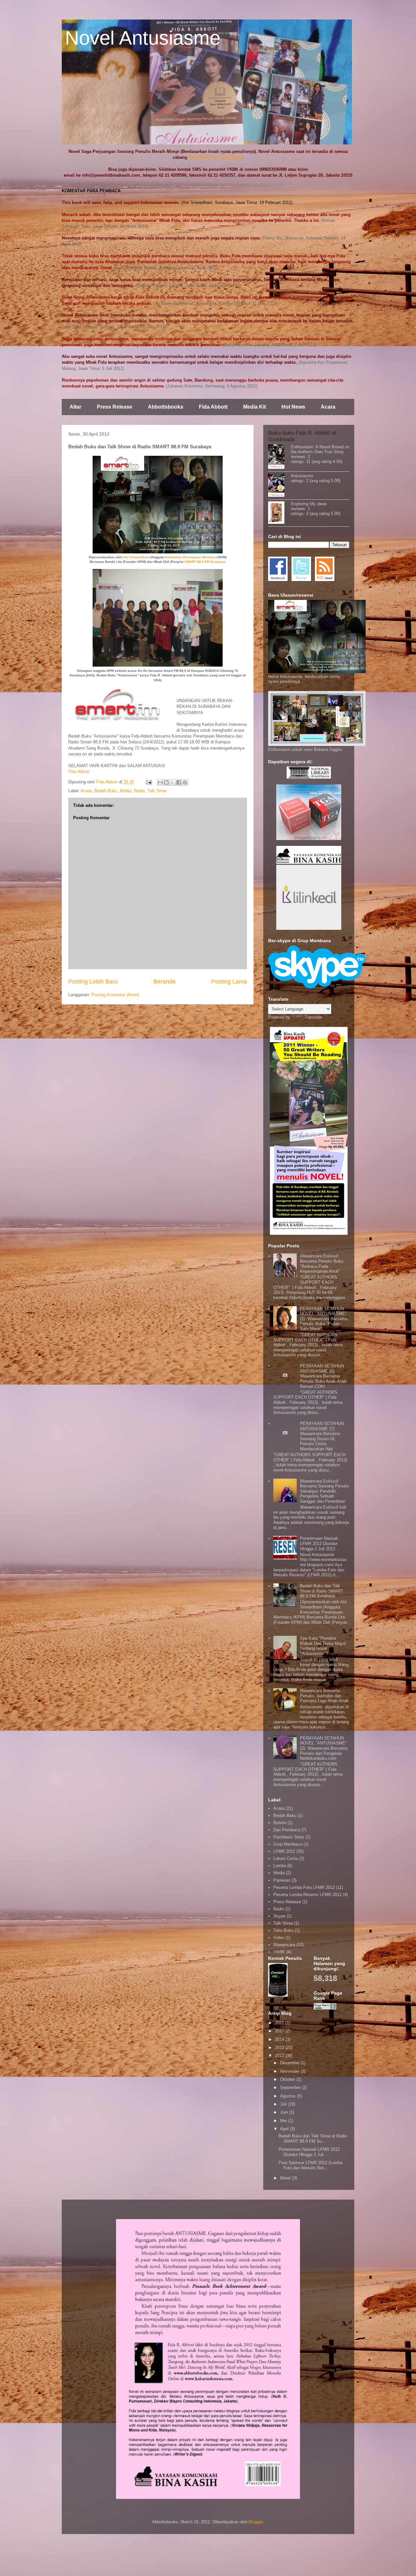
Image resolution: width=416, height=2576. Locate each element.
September (291, 2088)
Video (279, 1938)
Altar (75, 407)
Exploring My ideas (309, 504)
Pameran (282, 1880)
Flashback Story (289, 1837)
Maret (286, 2178)
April (285, 2129)
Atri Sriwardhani (137, 557)
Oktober (288, 2079)
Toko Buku (283, 1930)
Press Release (115, 407)
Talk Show (157, 791)
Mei (284, 2121)
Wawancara (284, 1945)
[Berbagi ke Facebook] (179, 782)
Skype (279, 1916)
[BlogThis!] (166, 782)
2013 (280, 2047)
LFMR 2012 (284, 1851)
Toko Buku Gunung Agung (215, 157)
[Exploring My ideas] (279, 513)
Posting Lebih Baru (93, 982)
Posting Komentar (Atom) (115, 995)
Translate (313, 1017)
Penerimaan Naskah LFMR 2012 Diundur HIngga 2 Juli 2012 (319, 1543)
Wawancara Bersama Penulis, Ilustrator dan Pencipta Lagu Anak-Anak (324, 1696)
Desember (290, 2063)
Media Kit (254, 407)
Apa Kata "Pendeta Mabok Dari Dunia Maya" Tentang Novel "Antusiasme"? (323, 1646)
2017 (280, 2031)
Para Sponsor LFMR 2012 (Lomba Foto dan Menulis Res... (311, 2165)
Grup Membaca (288, 1844)
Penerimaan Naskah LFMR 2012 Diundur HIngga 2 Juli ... (309, 2152)
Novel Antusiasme (143, 38)
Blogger (256, 2522)
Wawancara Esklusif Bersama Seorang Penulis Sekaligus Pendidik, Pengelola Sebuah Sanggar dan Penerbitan (325, 1491)
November (290, 2071)
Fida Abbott (213, 407)
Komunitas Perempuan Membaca (191, 557)
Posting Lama (229, 982)
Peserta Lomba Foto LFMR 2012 (304, 1887)
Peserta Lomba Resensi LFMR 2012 (307, 1895)
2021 (280, 2023)
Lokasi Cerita (286, 1858)
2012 (280, 2056)
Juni (285, 2112)
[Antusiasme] (279, 486)
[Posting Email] (148, 782)
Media (126, 791)
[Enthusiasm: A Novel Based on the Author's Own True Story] (279, 457)
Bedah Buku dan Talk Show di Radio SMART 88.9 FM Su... (313, 2139)
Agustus (289, 2096)
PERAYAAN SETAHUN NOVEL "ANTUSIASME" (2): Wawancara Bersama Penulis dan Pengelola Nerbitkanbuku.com (324, 1748)
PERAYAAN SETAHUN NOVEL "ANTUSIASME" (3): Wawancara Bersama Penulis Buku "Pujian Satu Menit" (324, 1319)
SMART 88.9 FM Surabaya (205, 562)
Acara (328, 407)
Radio (139, 791)
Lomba (280, 1866)
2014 (280, 2039)
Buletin (280, 1823)
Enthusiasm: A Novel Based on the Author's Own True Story (320, 449)
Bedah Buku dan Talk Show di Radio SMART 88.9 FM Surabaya (322, 1591)
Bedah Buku (106, 791)
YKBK (279, 1952)
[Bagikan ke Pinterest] (185, 782)
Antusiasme (302, 476)
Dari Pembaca (287, 1830)
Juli (284, 2104)
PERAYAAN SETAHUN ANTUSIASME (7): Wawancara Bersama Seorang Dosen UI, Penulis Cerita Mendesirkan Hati (322, 1436)
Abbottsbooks (166, 407)
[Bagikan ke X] (173, 782)
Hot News (293, 407)
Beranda (164, 982)
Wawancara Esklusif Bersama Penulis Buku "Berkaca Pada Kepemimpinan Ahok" (322, 1264)
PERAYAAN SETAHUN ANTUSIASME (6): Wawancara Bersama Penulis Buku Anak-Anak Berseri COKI (323, 1376)
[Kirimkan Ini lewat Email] (160, 782)
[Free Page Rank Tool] (325, 2008)
